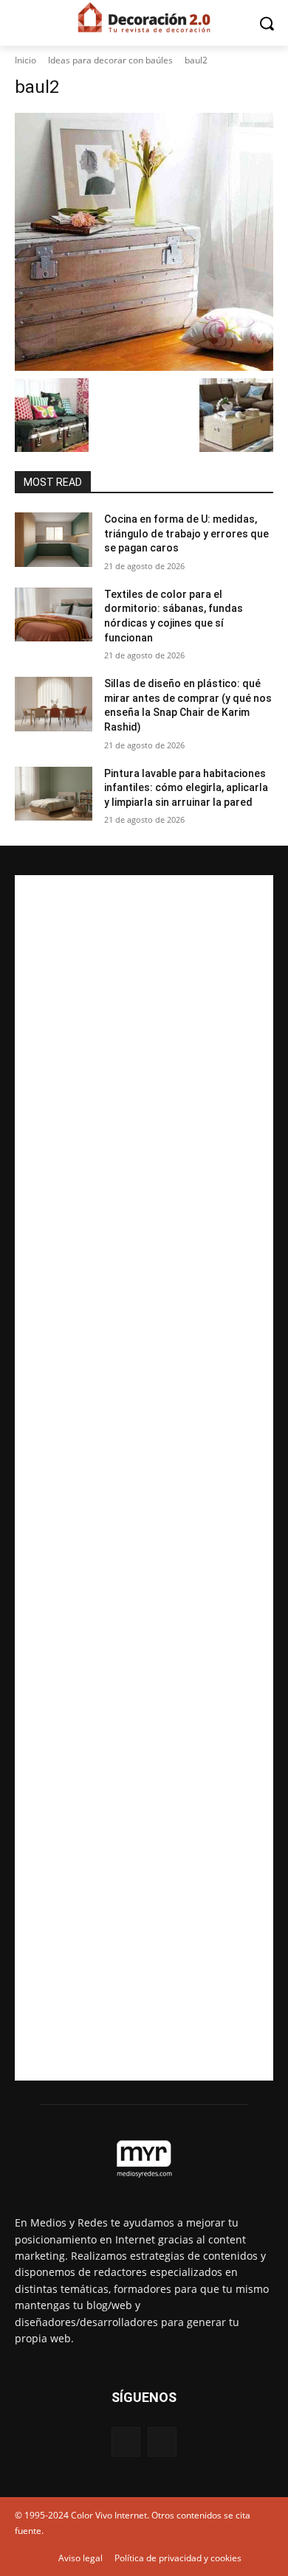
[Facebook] (126, 2441)
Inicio (25, 60)
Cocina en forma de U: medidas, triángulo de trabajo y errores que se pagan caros (186, 533)
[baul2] (144, 242)
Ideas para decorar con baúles (110, 60)
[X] (162, 2441)
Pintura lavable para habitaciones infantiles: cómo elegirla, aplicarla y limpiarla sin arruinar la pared (186, 788)
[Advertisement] (144, 1478)
